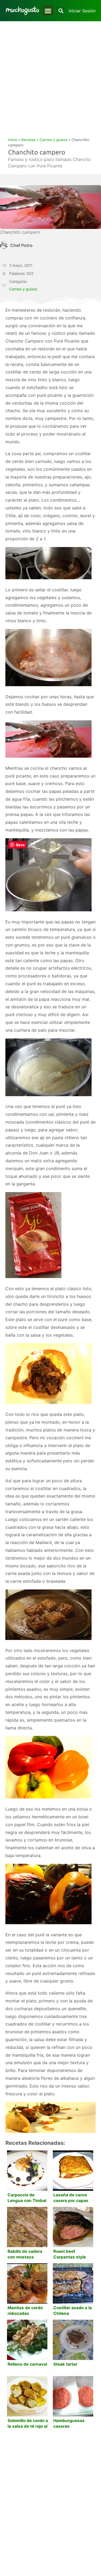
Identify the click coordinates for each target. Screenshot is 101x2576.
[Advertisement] (50, 74)
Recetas (28, 140)
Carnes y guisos (53, 140)
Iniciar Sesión (82, 11)
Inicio (13, 140)
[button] (48, 11)
